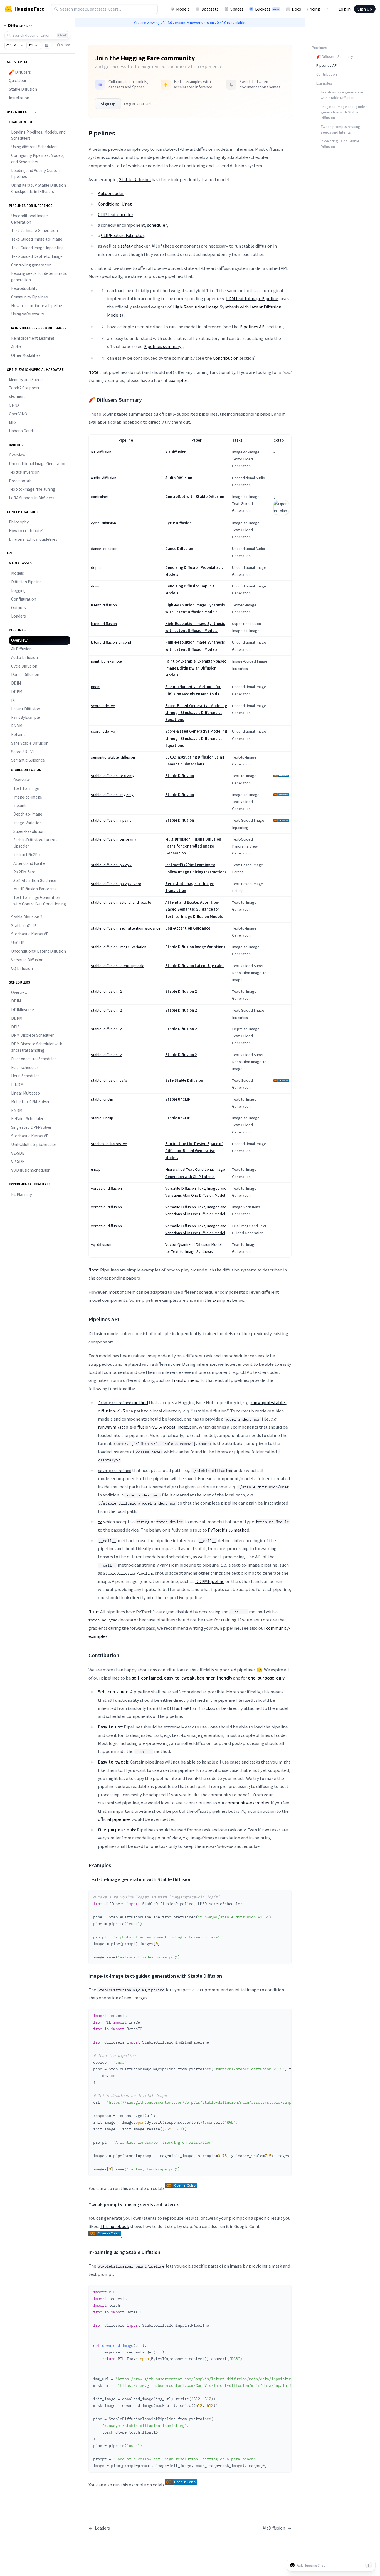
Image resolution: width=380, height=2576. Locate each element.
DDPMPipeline (210, 1581)
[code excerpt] (285, 1896)
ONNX (14, 405)
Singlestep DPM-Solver (31, 1127)
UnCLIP (18, 943)
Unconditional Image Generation (29, 219)
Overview (17, 455)
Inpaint (20, 805)
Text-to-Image (26, 788)
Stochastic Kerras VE (30, 1136)
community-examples (247, 1803)
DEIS (15, 1027)
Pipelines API (253, 327)
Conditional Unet (115, 204)
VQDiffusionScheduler (30, 1170)
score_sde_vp (103, 731)
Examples (222, 1300)
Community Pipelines (29, 297)
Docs (296, 9)
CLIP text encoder (116, 214)
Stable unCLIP (24, 926)
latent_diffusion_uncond (111, 642)
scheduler (157, 225)
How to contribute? (26, 531)
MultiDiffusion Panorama (35, 889)
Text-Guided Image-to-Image (37, 239)
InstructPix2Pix (27, 855)
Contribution (226, 358)
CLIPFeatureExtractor (123, 235)
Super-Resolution (29, 831)
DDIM (16, 683)
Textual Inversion (24, 472)
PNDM (17, 726)
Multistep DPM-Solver (30, 1102)
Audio (16, 347)
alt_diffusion (101, 452)
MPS (13, 422)
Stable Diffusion (23, 89)
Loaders (18, 616)
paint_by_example (106, 661)
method (123, 1402)
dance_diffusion (104, 549)
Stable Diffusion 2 (27, 917)
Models (183, 9)
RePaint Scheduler (27, 1119)
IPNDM (17, 1084)
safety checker (135, 246)
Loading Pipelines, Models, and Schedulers (38, 135)
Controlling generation (31, 265)
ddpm (96, 567)
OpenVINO (18, 414)
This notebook (115, 2226)
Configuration (24, 599)
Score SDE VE (23, 752)
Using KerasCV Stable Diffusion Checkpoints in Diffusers (39, 188)
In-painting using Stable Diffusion (340, 144)
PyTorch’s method (229, 1530)
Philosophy (19, 522)
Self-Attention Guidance (35, 881)
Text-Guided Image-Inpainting (37, 248)
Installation (19, 98)
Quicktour (18, 81)
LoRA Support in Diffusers (32, 498)
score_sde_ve (103, 706)
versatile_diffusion (106, 1188)
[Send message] (369, 2565)
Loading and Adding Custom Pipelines (36, 174)
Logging (18, 590)
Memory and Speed (26, 380)
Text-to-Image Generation (34, 230)
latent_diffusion (104, 605)
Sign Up (365, 9)
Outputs (18, 608)
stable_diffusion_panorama (114, 839)
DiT (14, 700)
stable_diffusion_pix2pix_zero (116, 884)
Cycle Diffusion (24, 666)
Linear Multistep (25, 1093)
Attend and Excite (29, 863)
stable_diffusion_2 (106, 991)
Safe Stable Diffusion (30, 743)
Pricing (313, 9)
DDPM (17, 692)
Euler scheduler (25, 1067)
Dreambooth (20, 481)
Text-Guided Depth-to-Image (37, 256)
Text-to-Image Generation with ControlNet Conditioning (40, 901)
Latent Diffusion (26, 709)
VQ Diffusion (22, 968)
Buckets (267, 9)
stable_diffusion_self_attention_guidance (126, 928)
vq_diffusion (101, 1244)
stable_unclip (102, 1099)
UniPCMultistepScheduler (34, 1144)
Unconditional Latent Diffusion (39, 951)
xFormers (17, 397)
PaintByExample (25, 717)
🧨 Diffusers (20, 72)
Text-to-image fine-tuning (32, 489)
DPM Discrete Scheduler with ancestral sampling (37, 1047)
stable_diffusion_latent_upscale (118, 966)
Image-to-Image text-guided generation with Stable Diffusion (344, 112)
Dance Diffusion (25, 674)
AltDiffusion (21, 649)
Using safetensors (28, 314)
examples (178, 380)
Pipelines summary (162, 346)
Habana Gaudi (21, 431)
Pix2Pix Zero (24, 872)
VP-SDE (18, 1161)
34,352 (66, 45)
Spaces (237, 9)
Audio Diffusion (24, 657)
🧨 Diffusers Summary (335, 56)
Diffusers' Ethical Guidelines (33, 539)
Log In (345, 9)
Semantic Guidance (28, 760)
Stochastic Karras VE (30, 934)
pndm (96, 687)
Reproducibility (24, 288)
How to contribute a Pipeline (37, 306)
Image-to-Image (28, 797)
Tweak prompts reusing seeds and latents (340, 129)
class (191, 1708)
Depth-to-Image (28, 814)
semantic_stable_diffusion (113, 757)
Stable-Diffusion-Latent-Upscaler (35, 843)
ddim (95, 586)
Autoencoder (111, 193)
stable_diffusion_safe (109, 1080)
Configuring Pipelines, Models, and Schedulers (38, 159)
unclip (96, 1169)
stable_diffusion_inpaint (111, 820)
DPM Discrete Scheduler (32, 1035)
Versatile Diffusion (27, 960)
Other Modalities (26, 355)
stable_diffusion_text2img (113, 776)
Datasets (210, 9)
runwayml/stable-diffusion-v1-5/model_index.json (147, 1427)
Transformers (185, 1380)
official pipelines (114, 1819)
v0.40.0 (220, 23)
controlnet (100, 497)
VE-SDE (18, 1153)
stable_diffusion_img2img (112, 795)
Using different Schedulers (34, 147)
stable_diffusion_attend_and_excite (121, 902)
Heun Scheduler (25, 1076)
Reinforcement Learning (33, 338)
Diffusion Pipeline (26, 582)
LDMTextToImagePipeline (252, 298)
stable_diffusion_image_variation (119, 947)
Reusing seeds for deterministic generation (39, 276)
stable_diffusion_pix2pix (111, 865)
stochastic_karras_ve (109, 1144)
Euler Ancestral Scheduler (34, 1059)
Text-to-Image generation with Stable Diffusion (342, 95)
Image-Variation (28, 823)
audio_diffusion (104, 478)
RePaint (18, 734)
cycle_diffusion (103, 523)
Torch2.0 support (24, 388)
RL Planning (22, 1194)
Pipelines (319, 48)
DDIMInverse (23, 1010)
